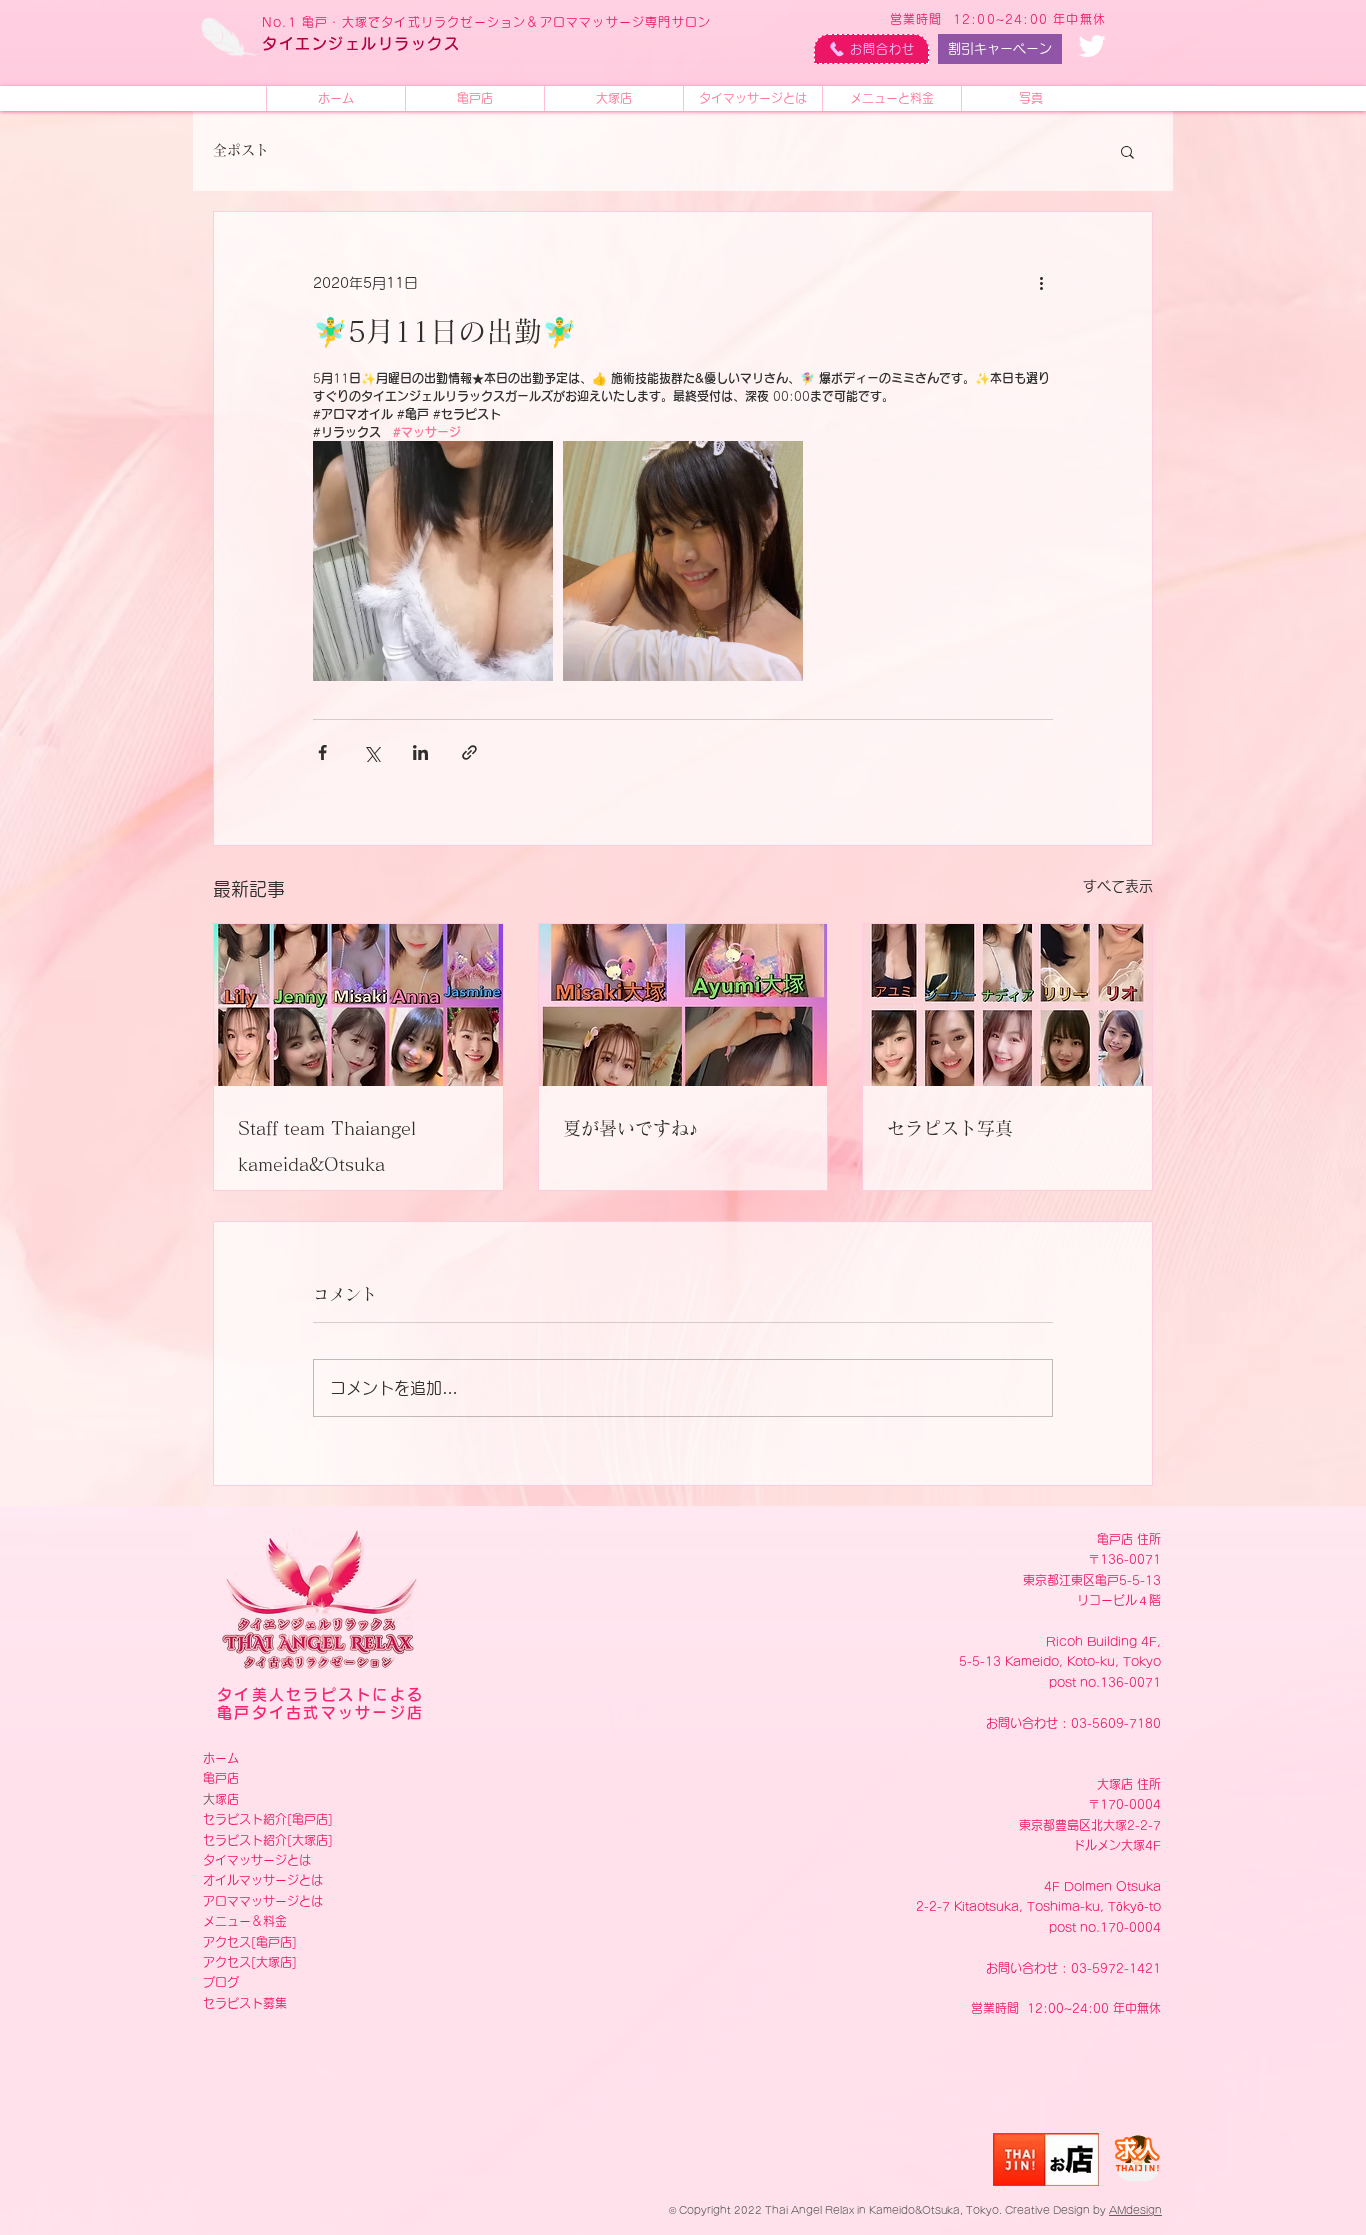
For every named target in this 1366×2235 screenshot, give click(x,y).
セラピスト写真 (950, 1128)
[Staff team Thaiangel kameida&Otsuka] (358, 1005)
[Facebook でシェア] (322, 752)
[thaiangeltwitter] (1092, 46)
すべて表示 (1118, 886)
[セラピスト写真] (1007, 1005)
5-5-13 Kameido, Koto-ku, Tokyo (1060, 1661)
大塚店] (312, 1840)
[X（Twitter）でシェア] (371, 752)
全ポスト (241, 150)
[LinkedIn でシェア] (420, 752)
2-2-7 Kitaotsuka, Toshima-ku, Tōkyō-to (1038, 1906)
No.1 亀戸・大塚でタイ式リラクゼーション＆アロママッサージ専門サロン (486, 22)
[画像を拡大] (433, 561)
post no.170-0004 (1105, 1927)
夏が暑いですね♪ (630, 1128)
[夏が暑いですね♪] (683, 1005)
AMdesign (1135, 2210)
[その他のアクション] (1041, 284)
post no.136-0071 (1105, 1682)
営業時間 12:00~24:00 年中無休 (998, 19)
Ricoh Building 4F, (1103, 1641)
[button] (1127, 151)
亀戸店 (221, 1778)
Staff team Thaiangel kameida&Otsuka (327, 1146)
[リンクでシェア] (469, 752)
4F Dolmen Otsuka (1102, 1886)
